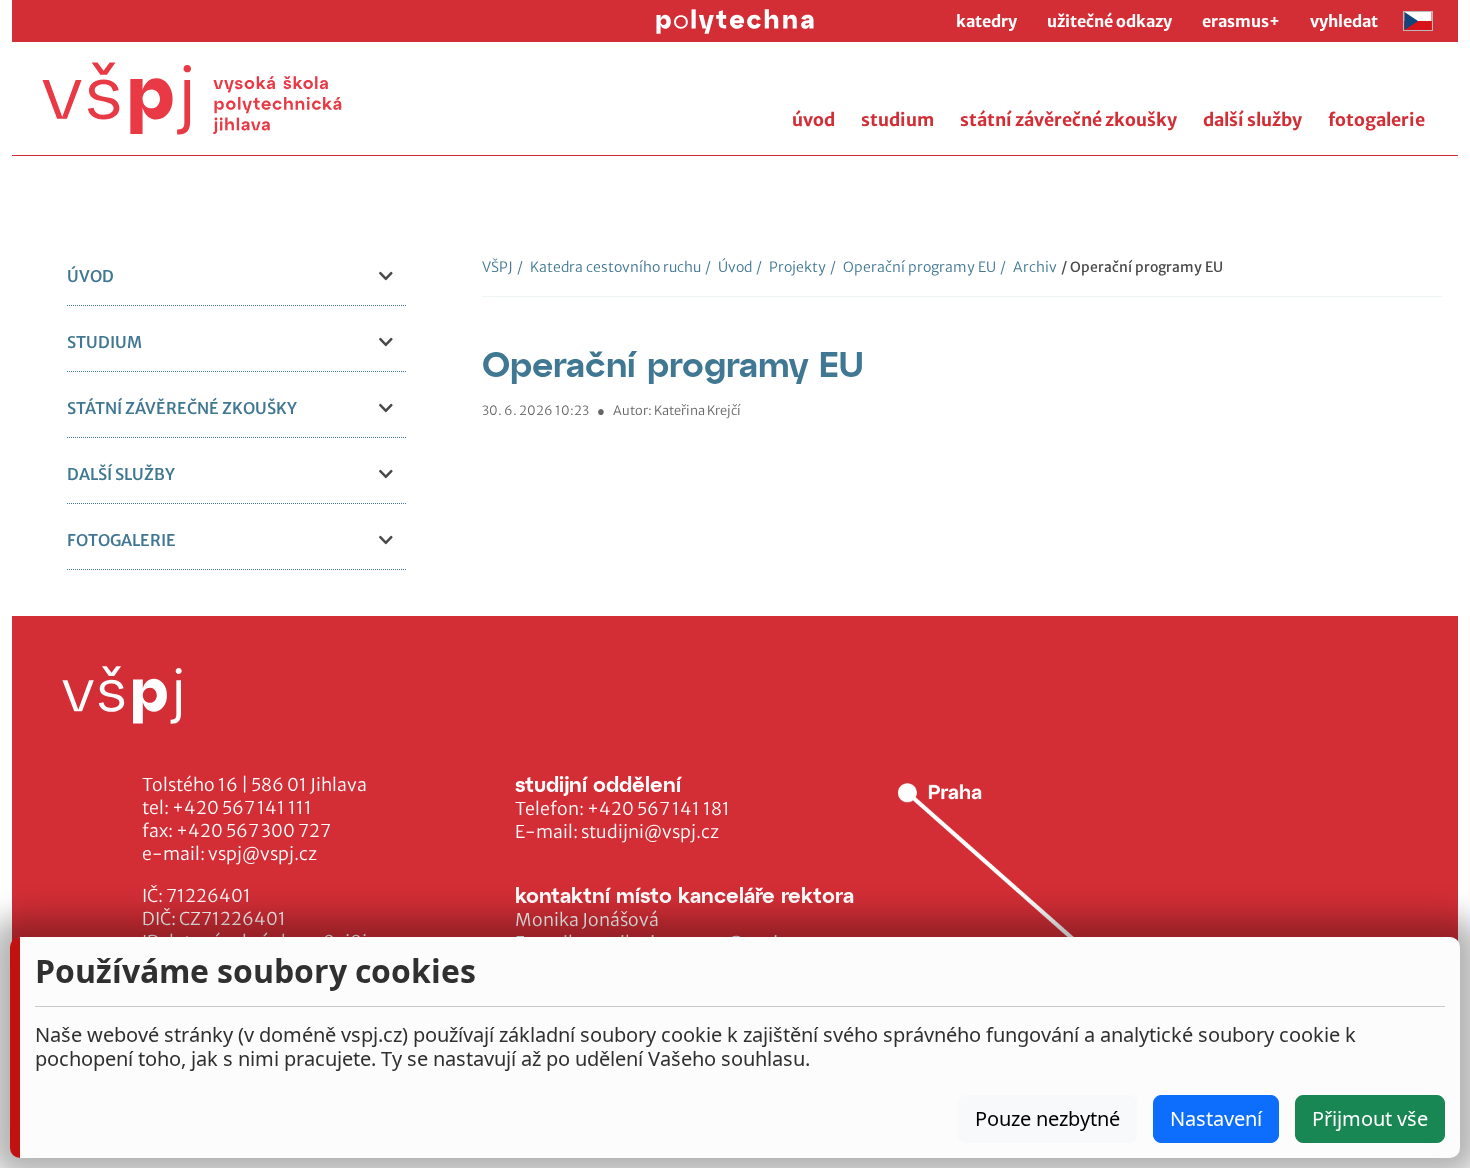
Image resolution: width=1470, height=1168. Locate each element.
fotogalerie (1376, 120)
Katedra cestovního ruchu (609, 267)
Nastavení (1216, 1118)
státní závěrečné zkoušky (1068, 120)
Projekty (791, 267)
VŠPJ (497, 267)
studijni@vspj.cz (650, 832)
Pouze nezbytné (1047, 1118)
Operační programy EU (913, 267)
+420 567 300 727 (253, 831)
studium (897, 120)
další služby (1252, 120)
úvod (813, 120)
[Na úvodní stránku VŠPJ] (192, 98)
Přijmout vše (1370, 1118)
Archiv (1028, 267)
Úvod (728, 267)
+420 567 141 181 (658, 809)
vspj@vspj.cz (262, 854)
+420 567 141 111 (242, 808)
